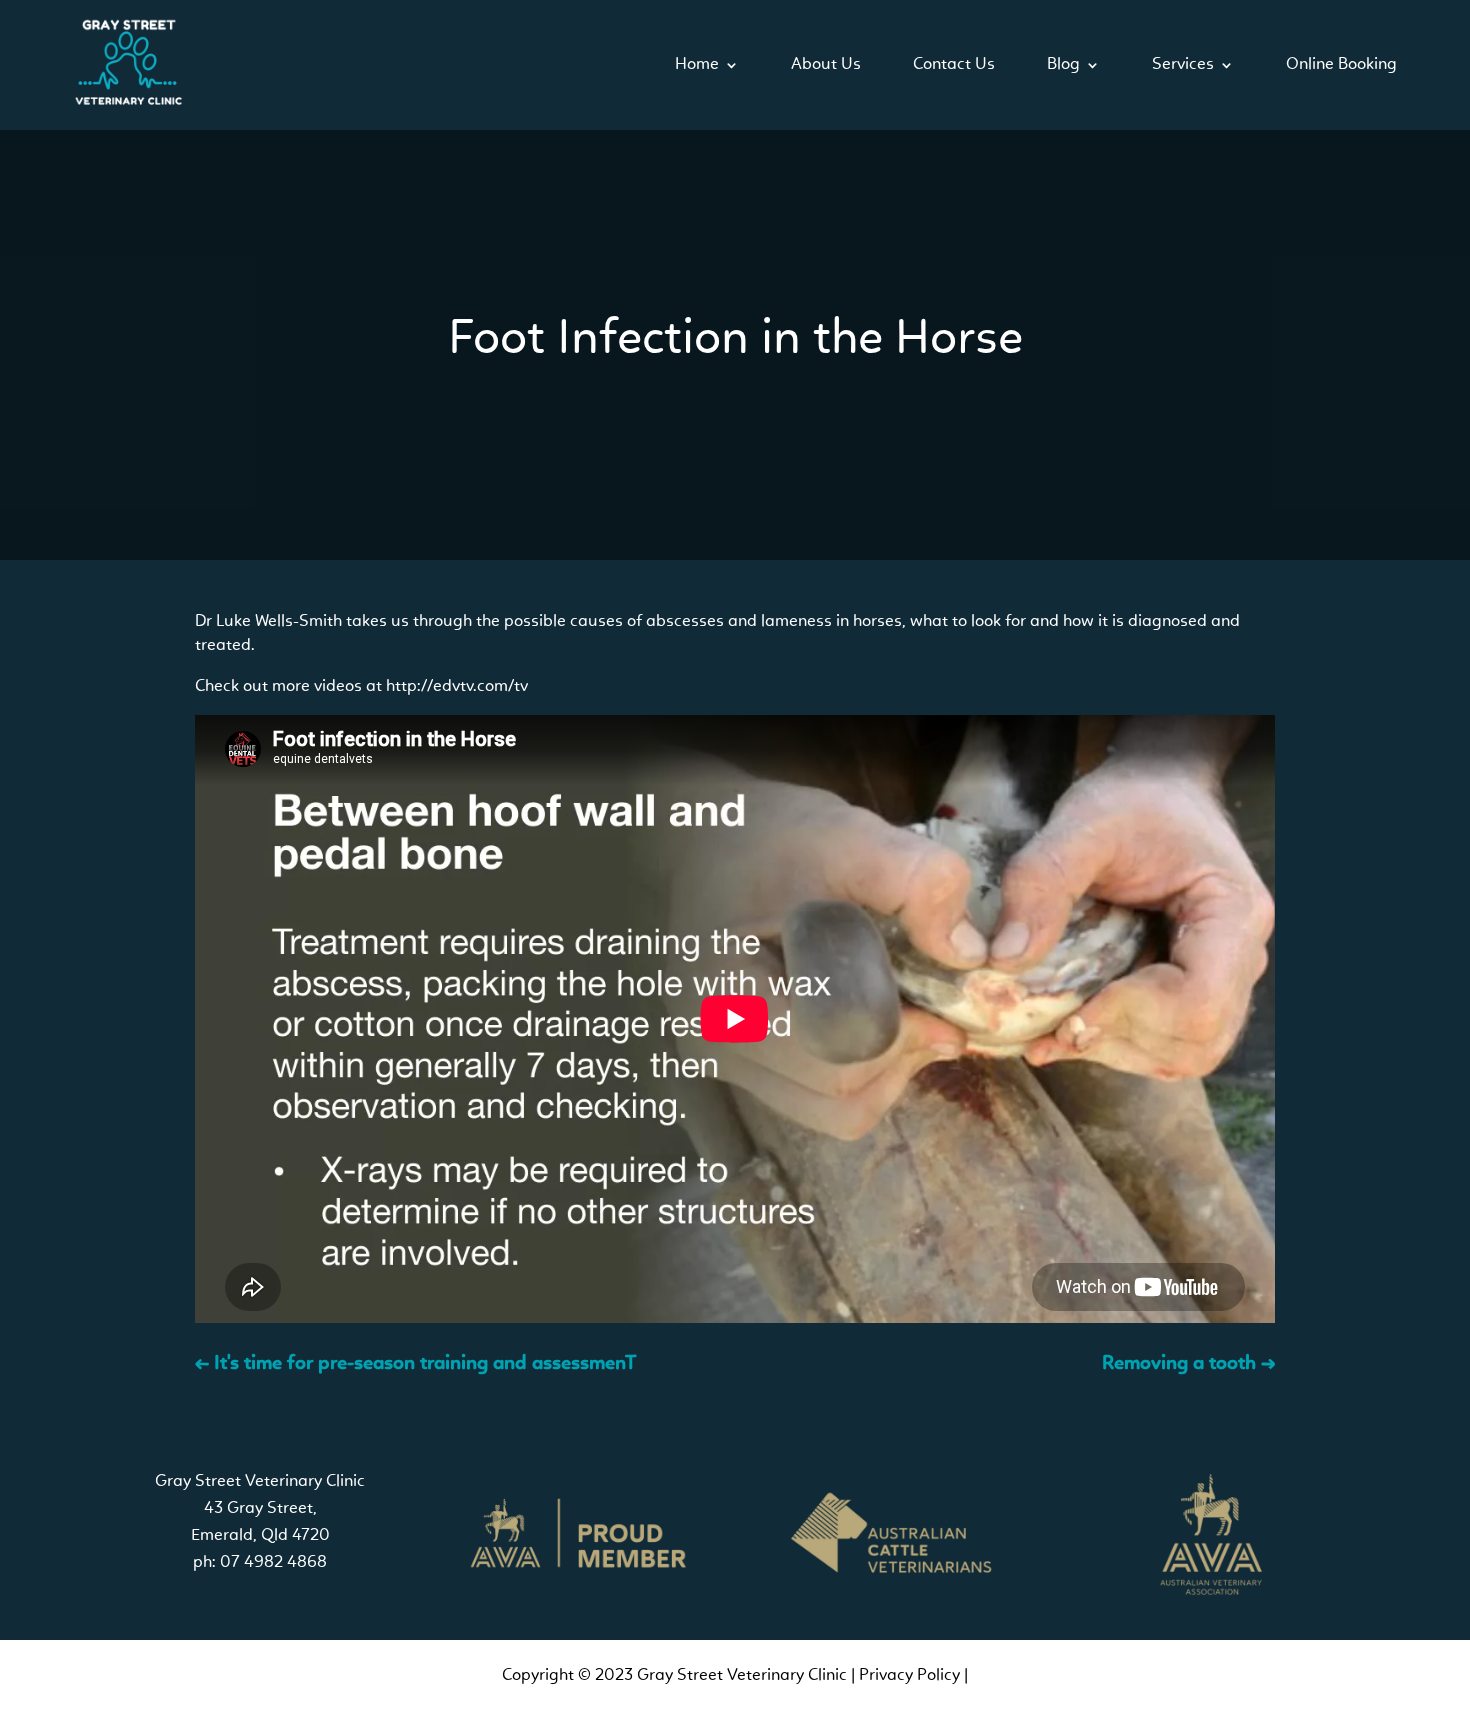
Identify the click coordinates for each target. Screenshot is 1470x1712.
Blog (1063, 64)
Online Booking (1341, 64)
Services (1183, 64)
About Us (826, 64)
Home (697, 64)
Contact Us (954, 64)
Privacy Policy (909, 1675)
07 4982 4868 (273, 1562)
